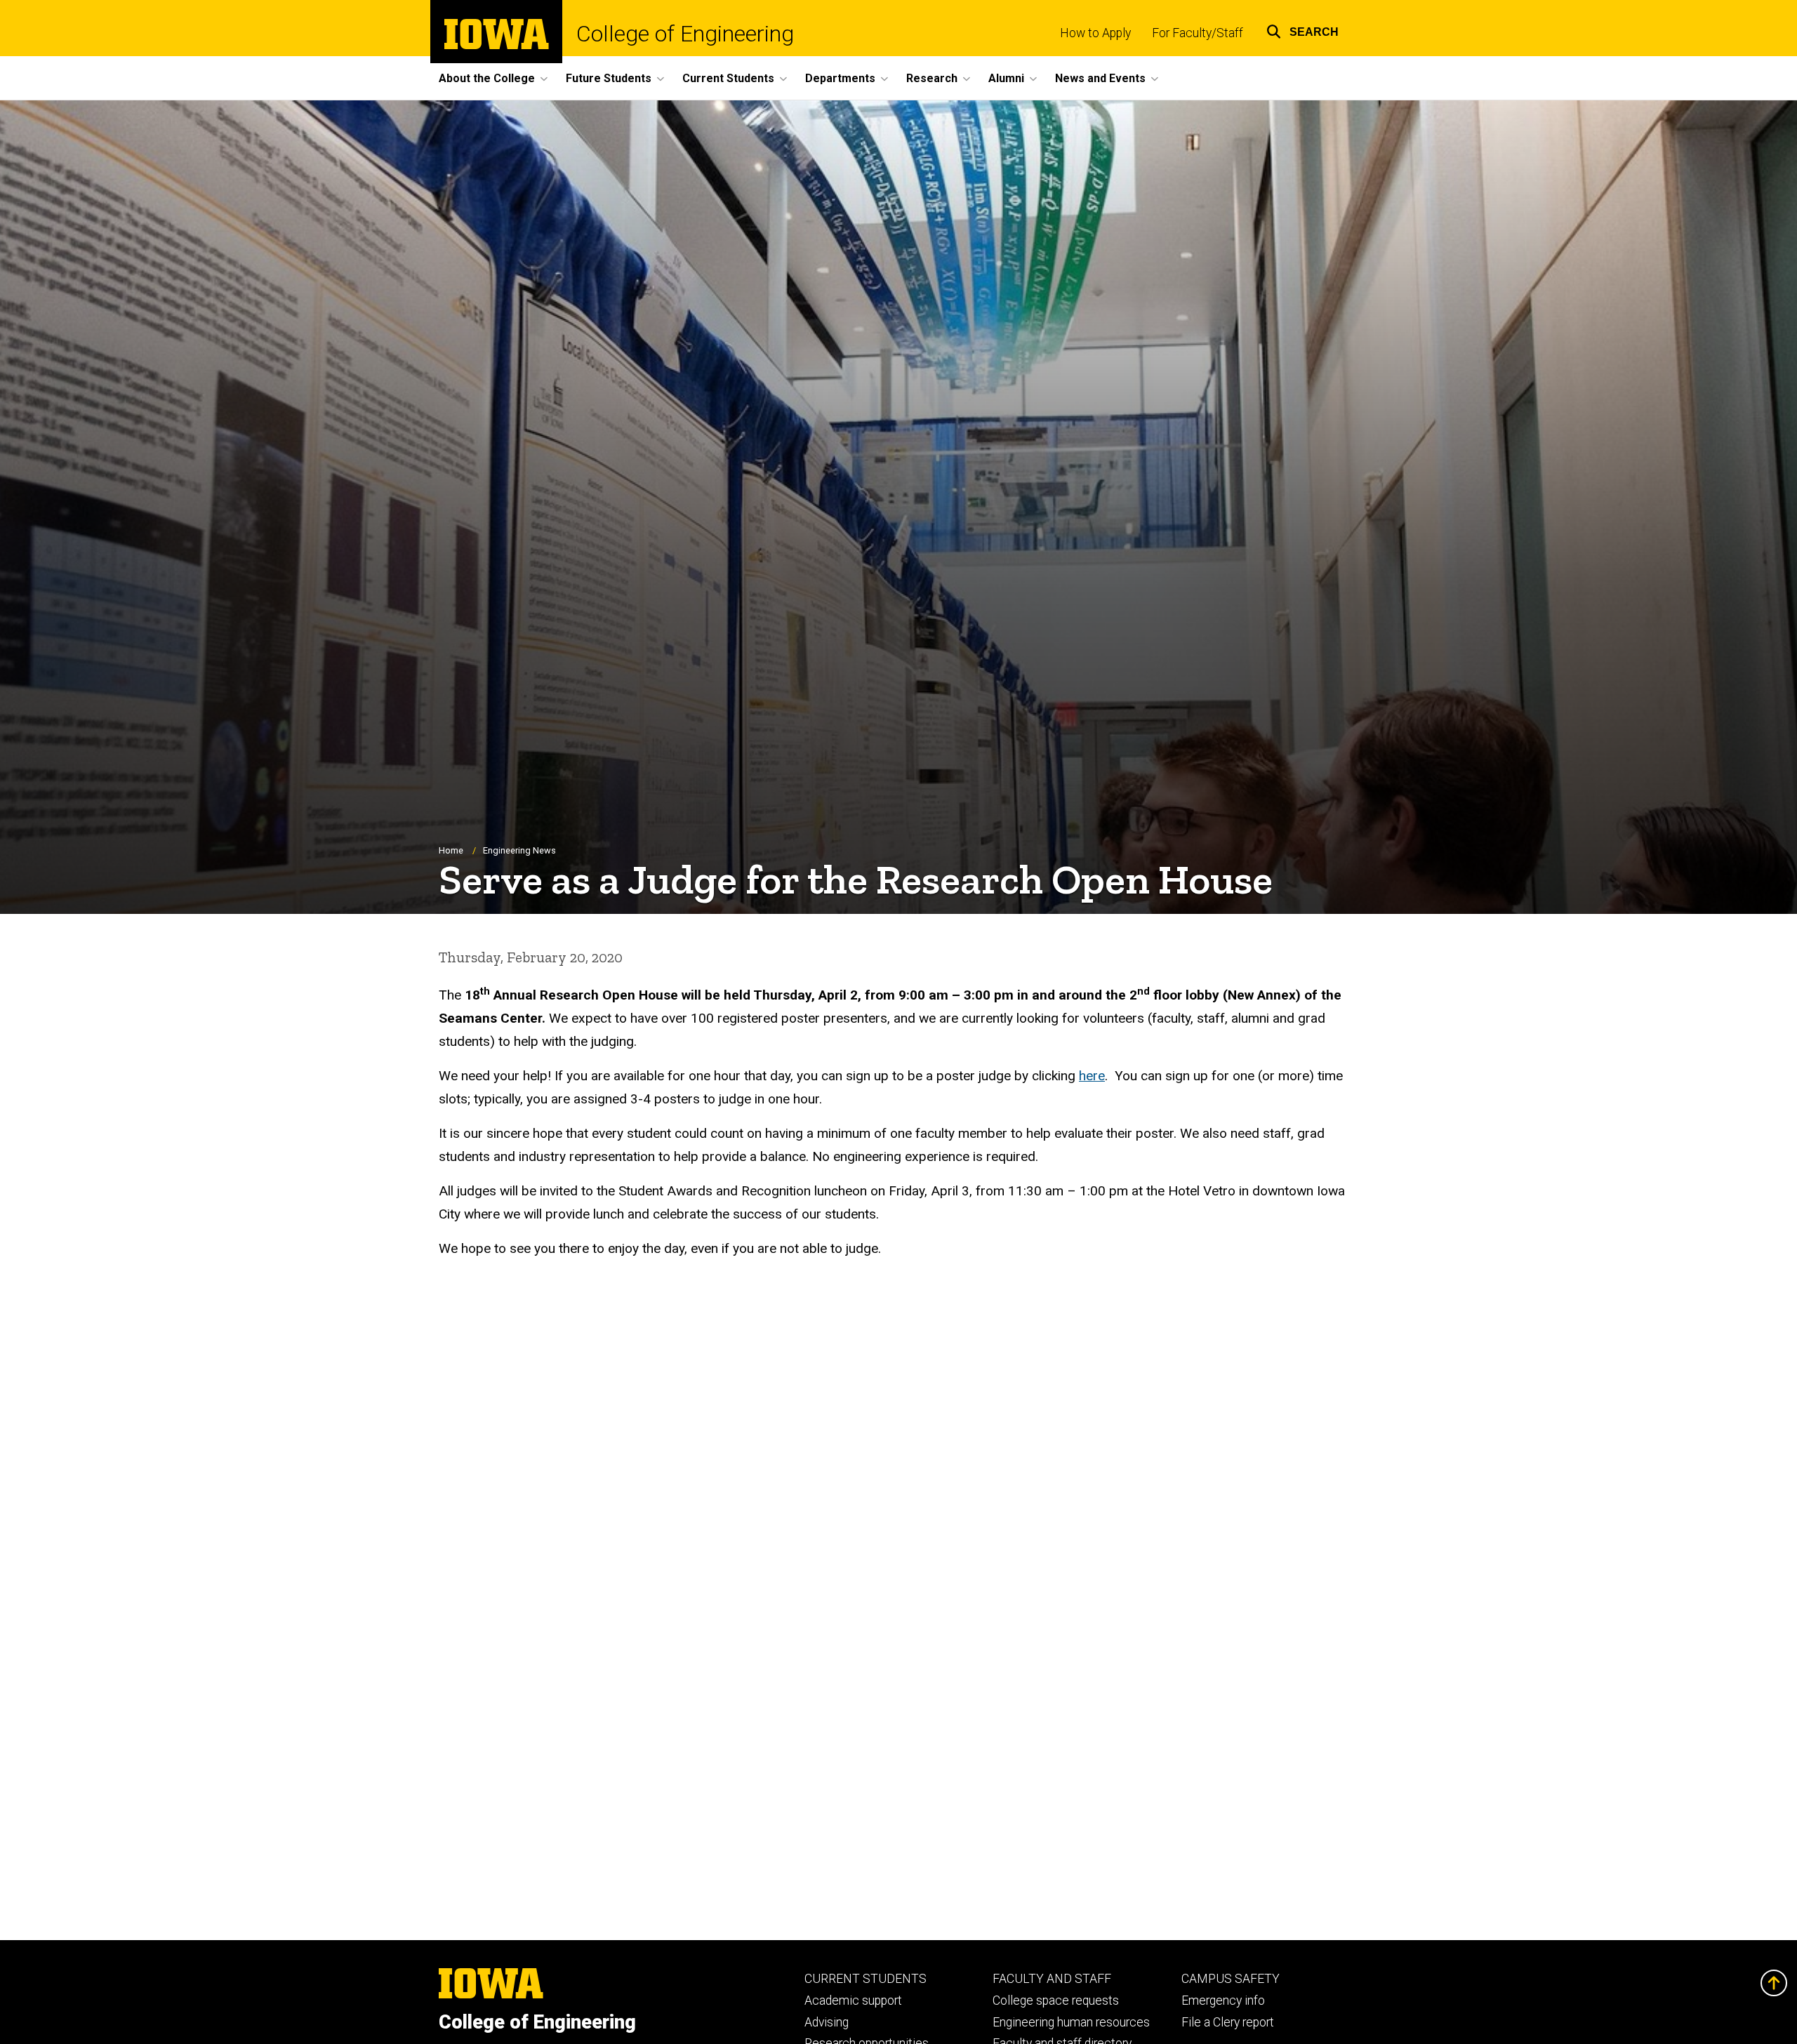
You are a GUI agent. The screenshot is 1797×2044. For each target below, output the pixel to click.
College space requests (1056, 2000)
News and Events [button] (1100, 78)
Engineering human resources (1071, 2022)
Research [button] (932, 78)
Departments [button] (840, 78)
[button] (1302, 30)
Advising (827, 2022)
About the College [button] (487, 78)
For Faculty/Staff (1198, 33)
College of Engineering (685, 34)
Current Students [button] (728, 78)
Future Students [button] (609, 78)
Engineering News (519, 850)
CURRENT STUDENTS (866, 1979)
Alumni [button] (1006, 78)
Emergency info (1223, 2000)
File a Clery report (1228, 2022)
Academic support (853, 2000)
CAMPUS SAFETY (1231, 1979)
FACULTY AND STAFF (1052, 1979)
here (1092, 1076)
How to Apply (1095, 33)
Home (451, 850)
